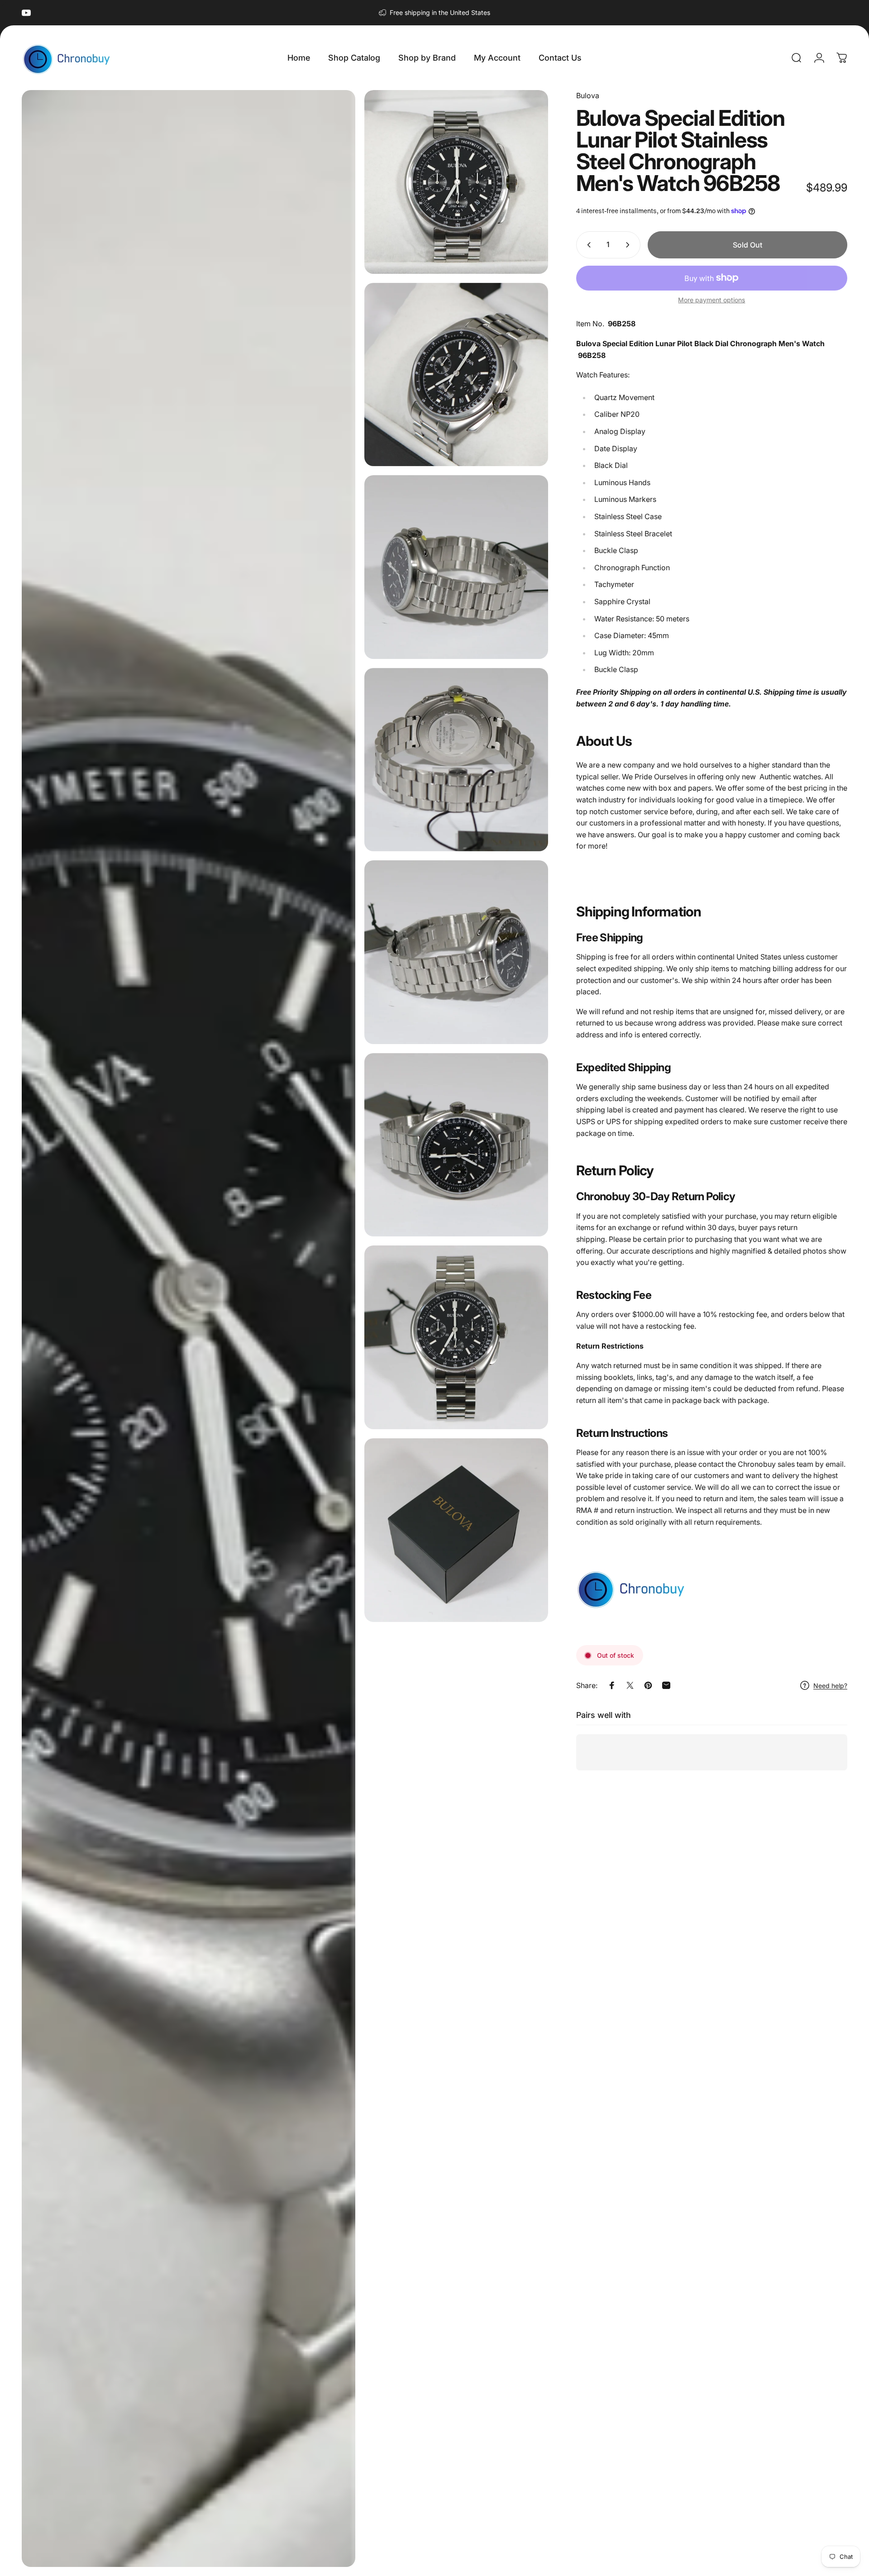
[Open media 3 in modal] (456, 375)
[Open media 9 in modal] (456, 1530)
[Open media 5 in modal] (456, 760)
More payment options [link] (711, 300)
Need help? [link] (830, 1686)
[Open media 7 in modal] (456, 1145)
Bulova (588, 95)
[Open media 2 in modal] (456, 182)
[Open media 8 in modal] (456, 1337)
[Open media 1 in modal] (189, 1329)
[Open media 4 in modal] (456, 567)
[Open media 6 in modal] (456, 952)
